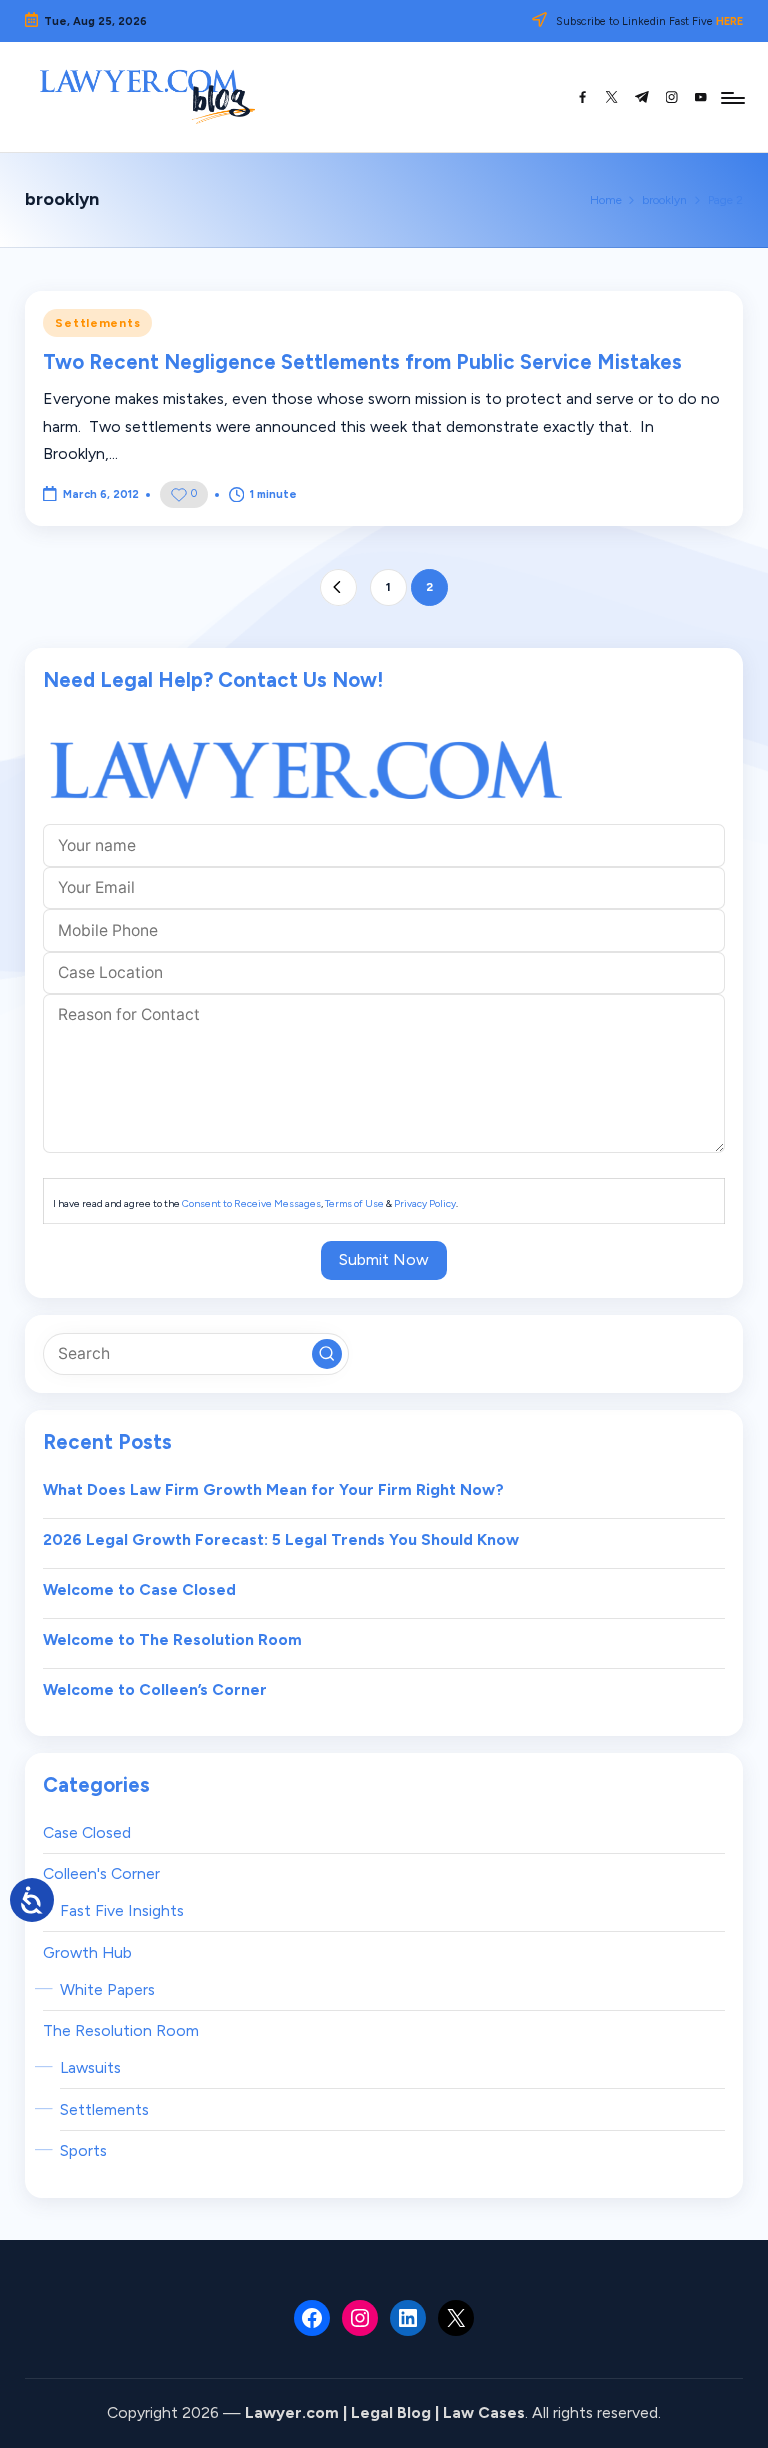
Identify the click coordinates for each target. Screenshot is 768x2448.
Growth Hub (87, 1952)
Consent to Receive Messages (251, 1203)
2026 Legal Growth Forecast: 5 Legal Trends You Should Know (281, 1539)
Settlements (97, 323)
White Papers (107, 1989)
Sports (83, 2150)
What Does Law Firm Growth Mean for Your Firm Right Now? (273, 1489)
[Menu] (731, 97)
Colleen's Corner (101, 1873)
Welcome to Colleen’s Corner (155, 1689)
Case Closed (87, 1832)
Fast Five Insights (122, 1910)
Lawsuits (90, 2067)
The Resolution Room (121, 2030)
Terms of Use (354, 1203)
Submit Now (384, 1259)
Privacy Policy (425, 1203)
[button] (338, 587)
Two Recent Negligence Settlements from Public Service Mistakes (362, 362)
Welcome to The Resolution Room (172, 1639)
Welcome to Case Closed (139, 1589)
